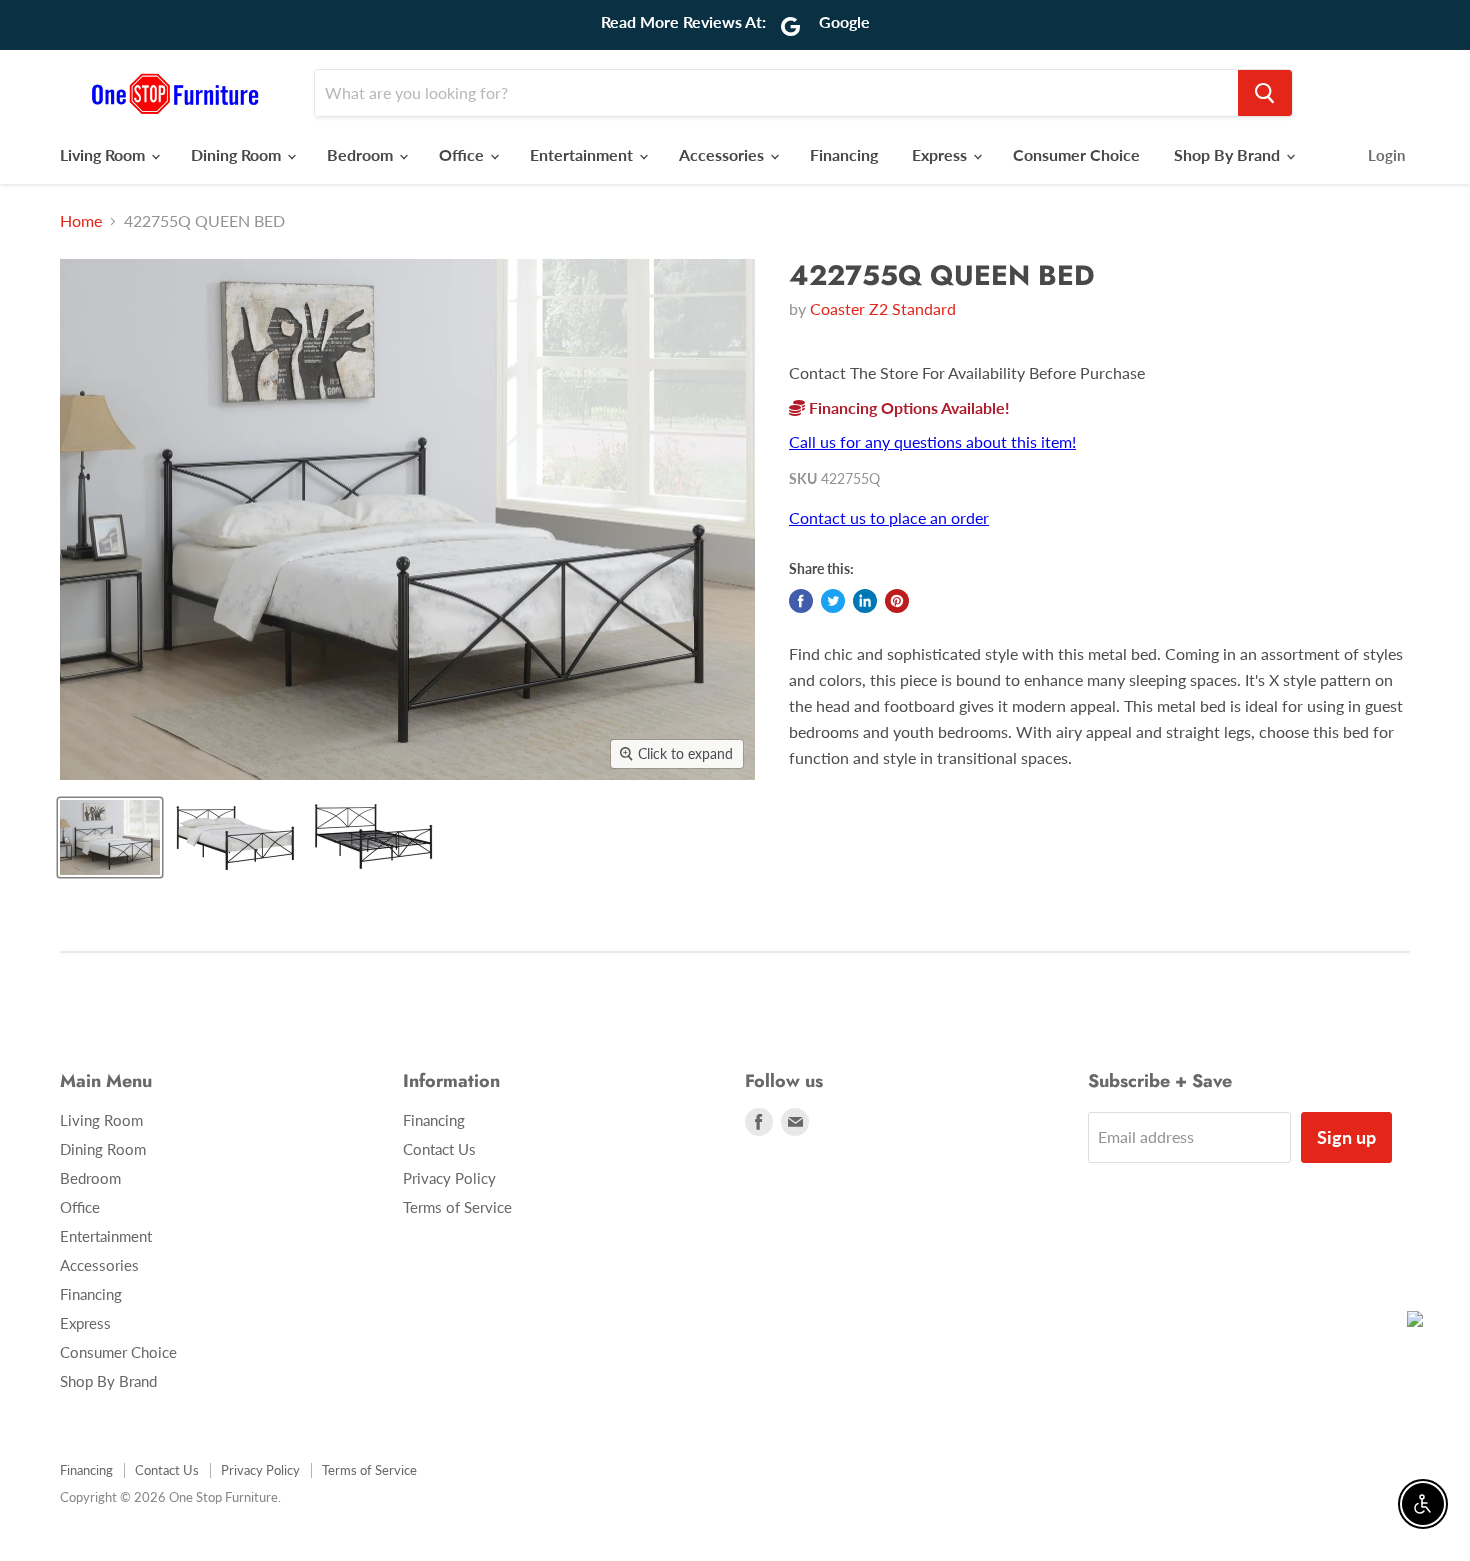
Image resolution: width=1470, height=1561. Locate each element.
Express (941, 154)
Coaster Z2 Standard (883, 308)
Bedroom (362, 154)
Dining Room (238, 154)
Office (463, 154)
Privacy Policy (449, 1178)
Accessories (723, 154)
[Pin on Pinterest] (897, 601)
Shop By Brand (1229, 154)
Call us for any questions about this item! (932, 441)
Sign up (1346, 1137)
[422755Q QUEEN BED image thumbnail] (110, 837)
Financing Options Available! (907, 407)
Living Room (104, 154)
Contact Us (439, 1149)
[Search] (1265, 93)
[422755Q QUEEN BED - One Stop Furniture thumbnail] (234, 837)
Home (81, 221)
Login (1386, 155)
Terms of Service (457, 1207)
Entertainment (583, 154)
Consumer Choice (1076, 154)
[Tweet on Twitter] (833, 601)
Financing (844, 154)
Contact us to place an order (889, 517)
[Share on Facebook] (801, 601)
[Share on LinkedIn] (865, 601)
